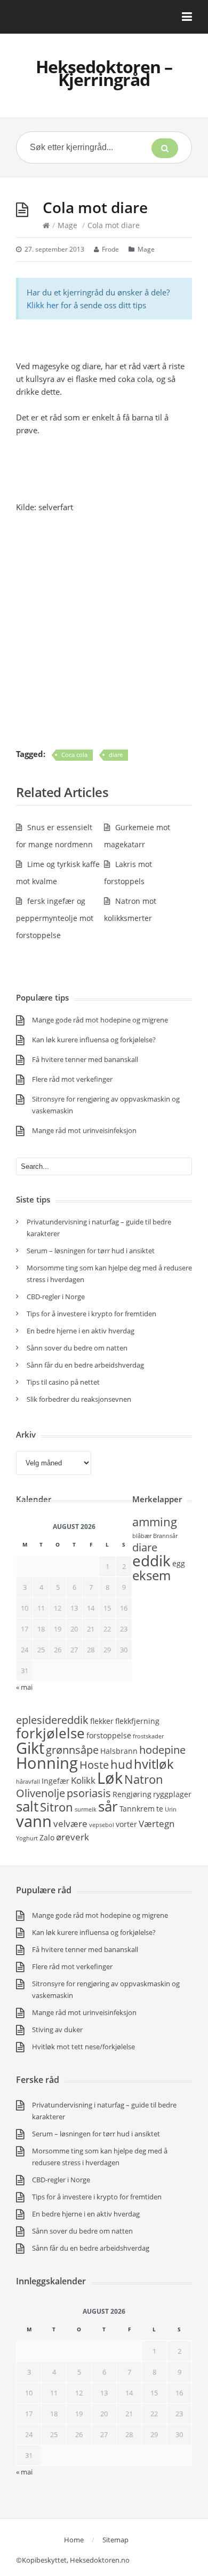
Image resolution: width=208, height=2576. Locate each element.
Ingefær (55, 1781)
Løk (110, 1778)
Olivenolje (41, 1793)
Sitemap (115, 2540)
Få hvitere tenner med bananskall (85, 1059)
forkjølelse (50, 1733)
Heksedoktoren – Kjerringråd (104, 73)
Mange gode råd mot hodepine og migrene (100, 1020)
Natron (144, 1779)
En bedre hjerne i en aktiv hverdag (81, 1331)
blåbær (142, 1536)
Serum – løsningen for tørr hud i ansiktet (91, 1251)
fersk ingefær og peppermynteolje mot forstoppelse (55, 918)
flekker (102, 1721)
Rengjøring (132, 1794)
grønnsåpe (72, 1750)
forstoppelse (109, 1735)
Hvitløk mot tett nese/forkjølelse (83, 2047)
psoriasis (89, 1793)
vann (34, 1821)
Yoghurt (27, 1838)
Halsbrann (119, 1751)
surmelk (86, 1809)
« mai (24, 1687)
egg (179, 1563)
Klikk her (43, 305)
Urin (171, 1809)
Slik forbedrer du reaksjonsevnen (79, 1399)
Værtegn (157, 1823)
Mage (67, 225)
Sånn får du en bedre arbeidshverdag (85, 1365)
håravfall (28, 1782)
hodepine (162, 1750)
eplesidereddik (52, 1720)
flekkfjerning (137, 1721)
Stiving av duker (57, 2029)
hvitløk (154, 1764)
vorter (126, 1824)
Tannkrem (137, 1809)
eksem (151, 1575)
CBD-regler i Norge (57, 1297)
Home (74, 2540)
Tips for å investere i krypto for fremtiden (91, 1314)
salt (27, 1806)
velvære (70, 1823)
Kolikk (83, 1780)
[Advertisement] (104, 630)
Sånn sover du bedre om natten (77, 1348)
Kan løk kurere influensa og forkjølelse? (94, 1040)
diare (116, 755)
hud (121, 1764)
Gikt (30, 1748)
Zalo (47, 1837)
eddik (151, 1560)
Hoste (94, 1765)
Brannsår (165, 1536)
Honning (47, 1763)
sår (108, 1806)
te (160, 1809)
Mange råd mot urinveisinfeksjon (84, 1130)
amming (155, 1521)
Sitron (57, 1807)
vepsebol (102, 1825)
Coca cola (74, 755)
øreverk (73, 1837)
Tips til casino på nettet (63, 1382)
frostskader (148, 1736)
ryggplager (172, 1794)
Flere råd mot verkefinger (72, 1079)
